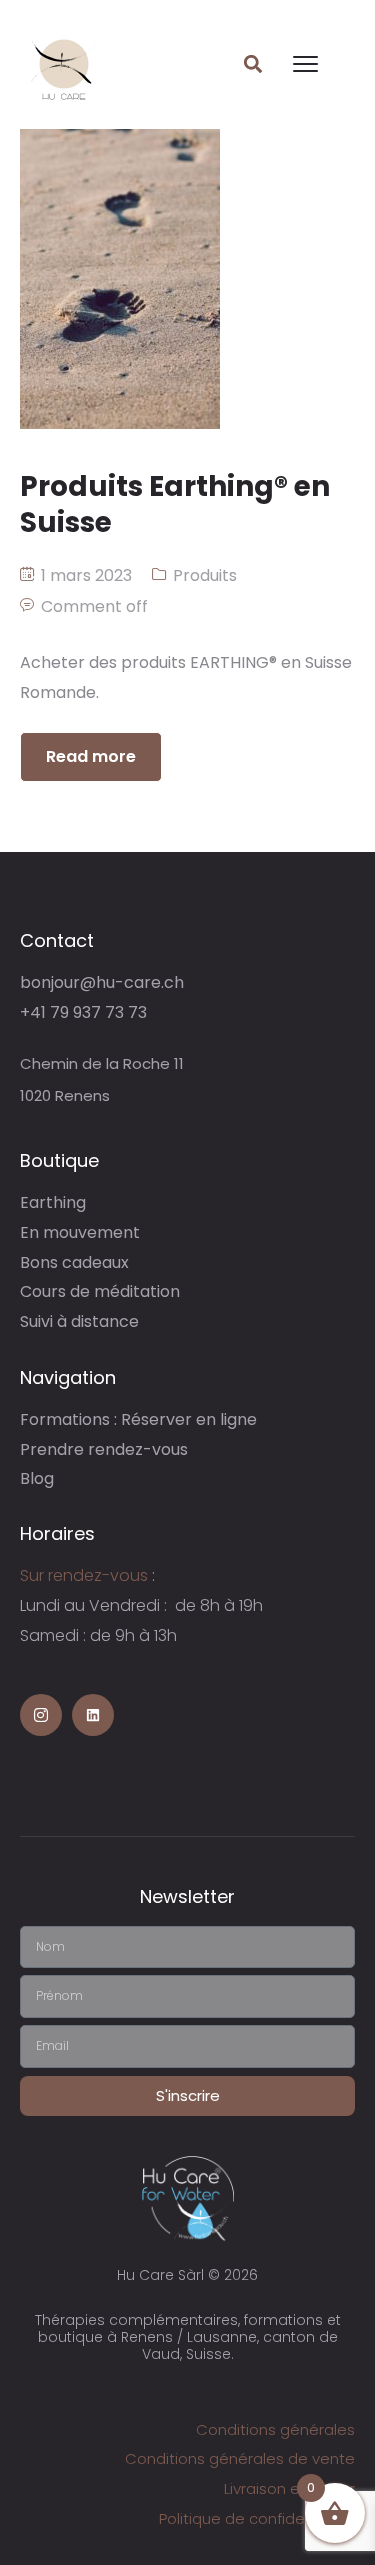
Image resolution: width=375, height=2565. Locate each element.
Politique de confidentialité (257, 2518)
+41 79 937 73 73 (83, 1012)
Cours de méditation (100, 1291)
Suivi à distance (79, 1321)
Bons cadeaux (74, 1262)
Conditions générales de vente (240, 2458)
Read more (91, 756)
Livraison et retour (289, 2488)
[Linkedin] (93, 1715)
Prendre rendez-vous (104, 1449)
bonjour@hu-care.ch (102, 982)
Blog (37, 1478)
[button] (252, 64)
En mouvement (80, 1232)
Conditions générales (275, 2429)
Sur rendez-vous (84, 1575)
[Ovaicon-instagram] (41, 1715)
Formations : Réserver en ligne (138, 1419)
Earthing (53, 1202)
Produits (205, 575)
